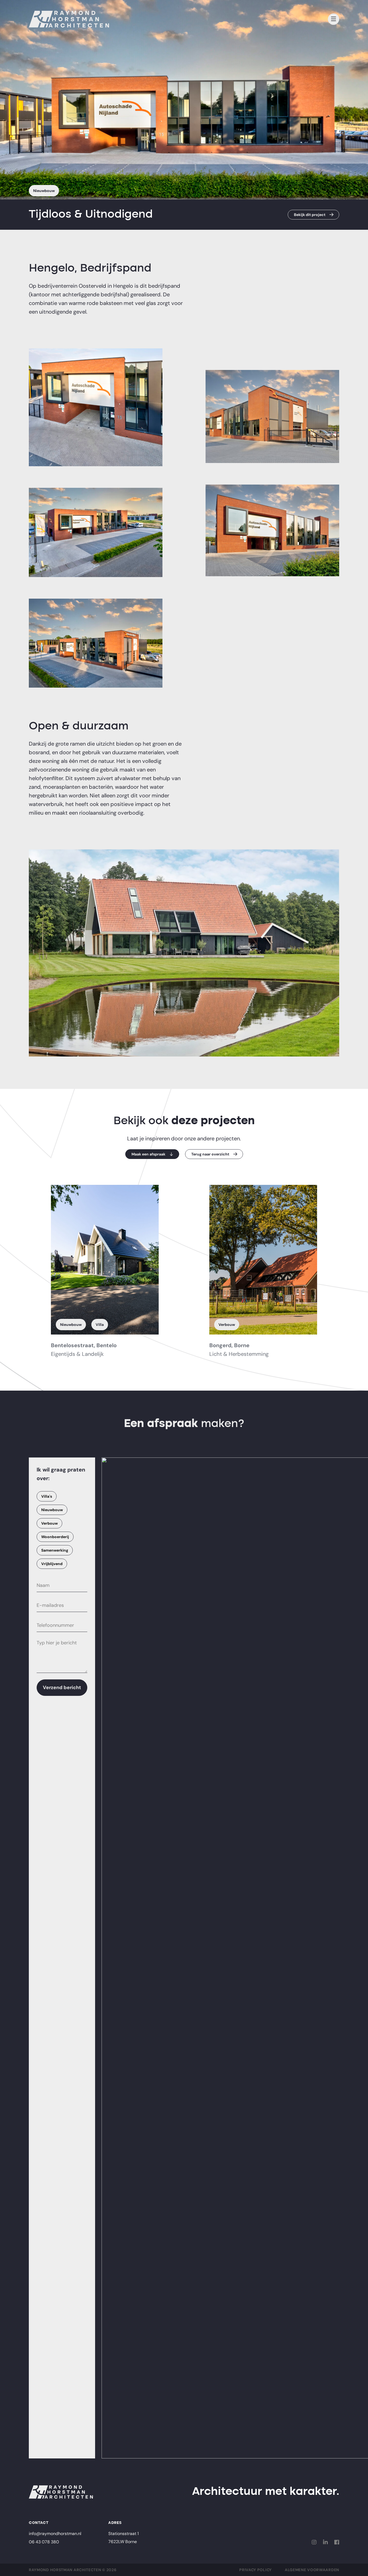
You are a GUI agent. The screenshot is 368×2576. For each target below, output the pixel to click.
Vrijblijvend (52, 1564)
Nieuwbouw (44, 191)
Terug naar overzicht (210, 1154)
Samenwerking (55, 1550)
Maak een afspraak (148, 1154)
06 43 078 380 (44, 2542)
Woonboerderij (55, 1537)
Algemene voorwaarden (312, 2570)
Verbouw (227, 1325)
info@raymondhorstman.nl (55, 2534)
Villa (100, 1325)
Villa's (47, 1496)
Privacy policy (256, 2570)
